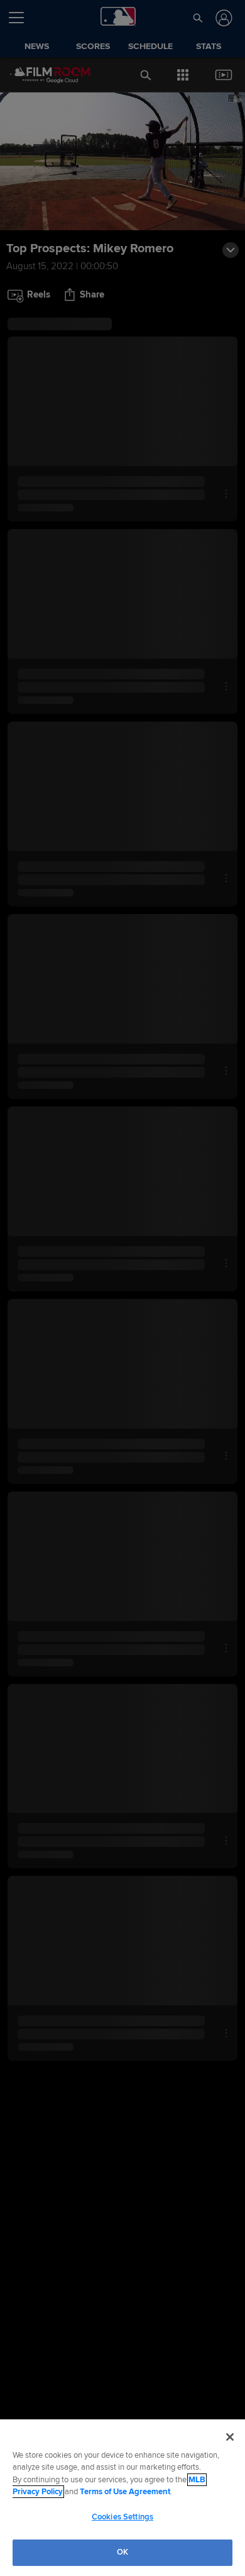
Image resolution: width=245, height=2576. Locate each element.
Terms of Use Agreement (125, 2492)
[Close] (230, 2437)
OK (122, 2552)
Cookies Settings (122, 2517)
